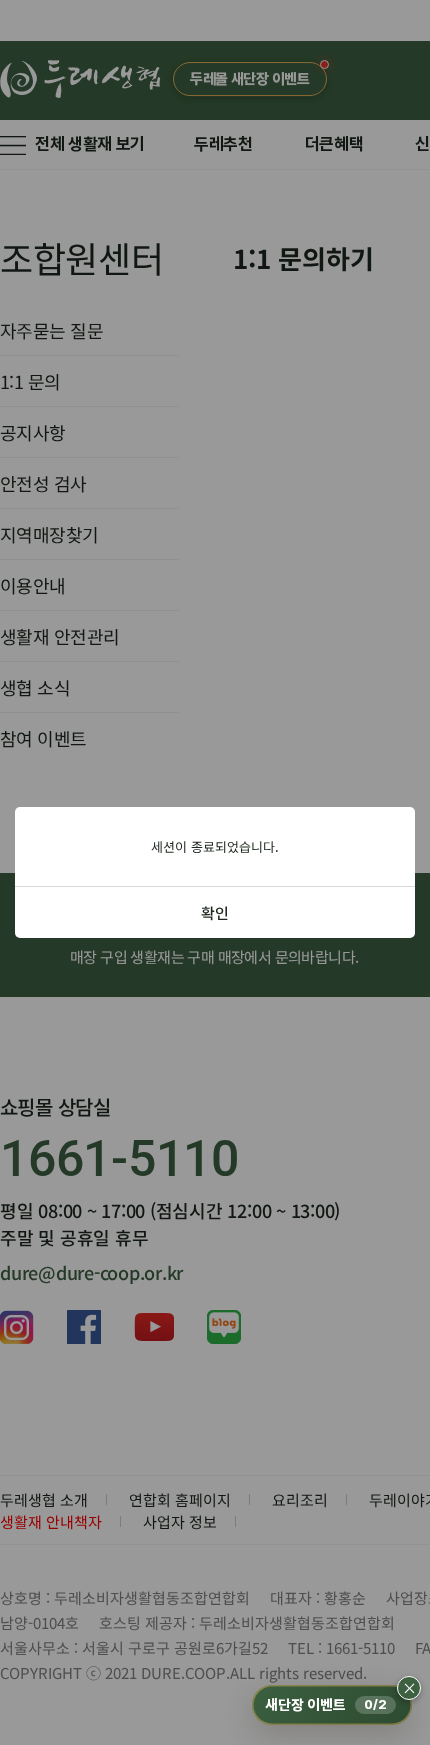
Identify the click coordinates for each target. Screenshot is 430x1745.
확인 (215, 912)
